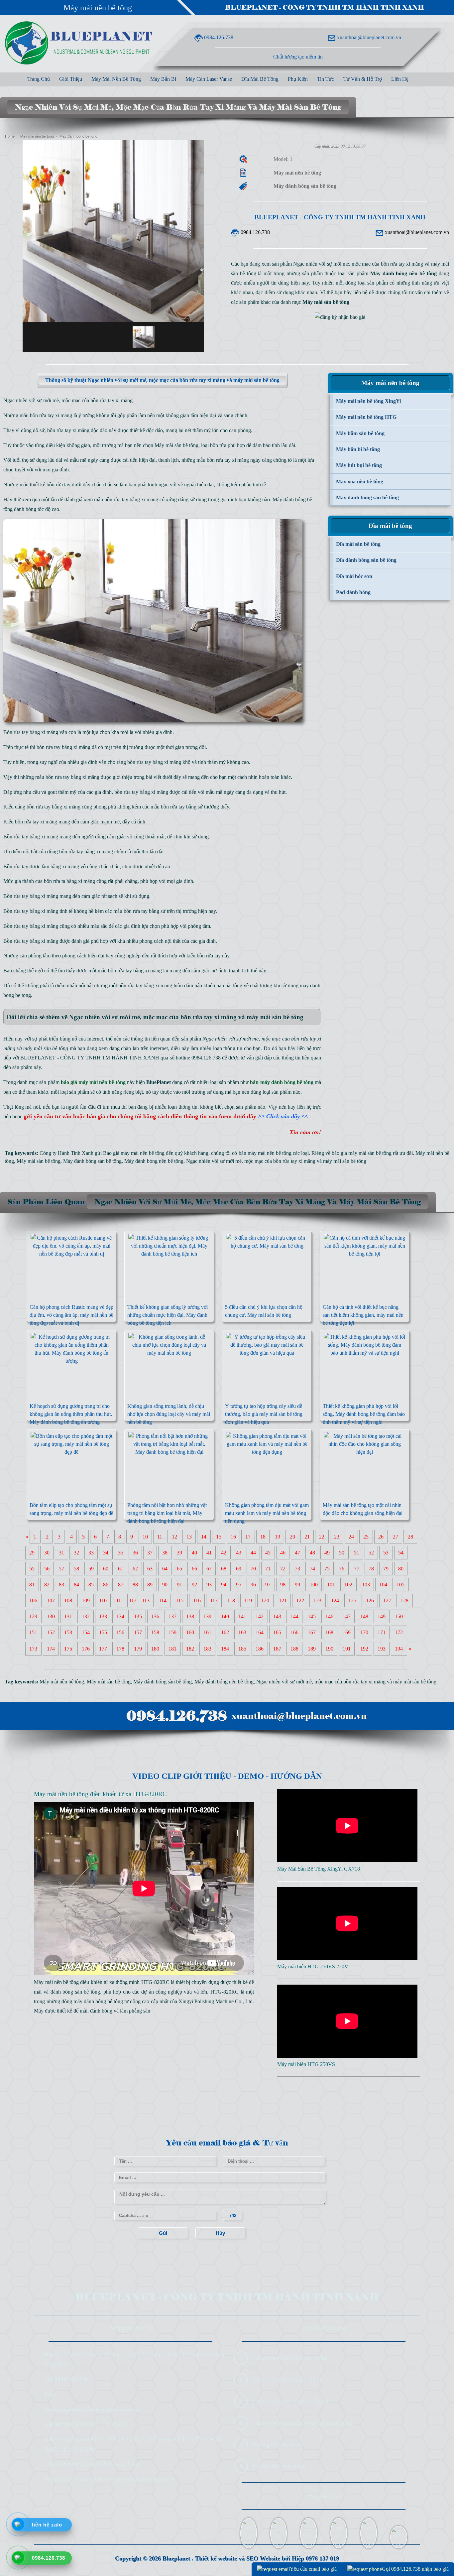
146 (329, 1616)
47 (297, 1553)
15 (219, 1537)
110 (103, 1600)
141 (242, 1616)
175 (68, 1649)
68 (224, 1569)
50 (342, 1553)
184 (225, 1649)
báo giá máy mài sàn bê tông (362, 1153)
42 (224, 1553)
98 (283, 1585)
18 (263, 1537)
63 (150, 1569)
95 (239, 1585)
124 (335, 1600)
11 (160, 1537)
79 (386, 1569)
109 (86, 1600)
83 (61, 1585)
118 (231, 1600)
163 (242, 1632)
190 (329, 1649)
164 (260, 1632)
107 (51, 1600)
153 (68, 1632)
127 (387, 1600)
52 (371, 1553)
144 (294, 1616)
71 (268, 1569)
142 (260, 1616)
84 (76, 1585)
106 (33, 1600)
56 (47, 1569)
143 (277, 1616)
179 (138, 1649)
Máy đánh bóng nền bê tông (154, 1161)
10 (145, 1537)
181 (172, 1649)
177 (103, 1649)
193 (382, 1649)
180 (155, 1649)
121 (283, 1600)
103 (366, 1585)
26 (381, 1537)
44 (253, 1553)
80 (401, 1569)
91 (179, 1585)
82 (47, 1585)
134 (120, 1616)
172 (399, 1632)
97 (268, 1585)
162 (225, 1632)
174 (51, 1649)
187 (277, 1649)
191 (347, 1649)
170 (364, 1632)
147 (347, 1616)
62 (135, 1569)
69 (239, 1569)
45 (268, 1553)
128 (404, 1600)
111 (120, 1600)
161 (207, 1632)
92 (194, 1585)
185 (242, 1649)
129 (33, 1616)
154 (86, 1632)
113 (146, 1600)
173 (33, 1649)
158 (155, 1632)
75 (327, 1569)
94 (224, 1585)
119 (248, 1600)
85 (91, 1585)
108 (68, 1600)
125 (352, 1600)
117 (214, 1600)
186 (260, 1649)
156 (120, 1632)
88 (135, 1585)
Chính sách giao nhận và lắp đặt (291, 2401)
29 (32, 1553)
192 (364, 1649)
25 (366, 1537)
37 (150, 1553)
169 (347, 1632)
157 (138, 1632)
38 (165, 1553)
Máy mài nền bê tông (98, 8)
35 (121, 1553)
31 (61, 1553)
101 (331, 1585)
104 (383, 1585)
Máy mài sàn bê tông (176, 445)
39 (179, 1553)
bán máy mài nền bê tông (265, 1153)
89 (150, 1585)
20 (292, 1537)
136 (155, 1616)
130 (51, 1616)
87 (121, 1585)
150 (399, 1616)
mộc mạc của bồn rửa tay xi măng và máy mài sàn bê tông (305, 1161)
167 (312, 1632)
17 (248, 1537)
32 (76, 1553)
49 (327, 1553)
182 (190, 1649)
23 (337, 1537)
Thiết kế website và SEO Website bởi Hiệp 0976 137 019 (267, 2558)
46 (283, 1553)
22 (322, 1537)
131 (68, 1616)
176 (86, 1649)
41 (209, 1553)
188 (294, 1649)
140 (225, 1616)
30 (47, 1553)
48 (312, 1553)
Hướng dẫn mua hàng (279, 2466)
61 (121, 1569)
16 (233, 1537)
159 (172, 1632)
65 (179, 1569)
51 (357, 1553)
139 (207, 1616)
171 (382, 1632)
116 (197, 1600)
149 (382, 1616)
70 (253, 1569)
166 (294, 1632)
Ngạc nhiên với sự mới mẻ (214, 1161)
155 (103, 1632)
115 (180, 1600)
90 (165, 1585)
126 (370, 1600)
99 (297, 1585)
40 (194, 1553)
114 (163, 1600)
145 (312, 1616)
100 (314, 1585)
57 (61, 1569)
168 (329, 1632)
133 (103, 1616)
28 (410, 1537)
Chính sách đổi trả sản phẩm (287, 2380)
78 (371, 1569)
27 (396, 1537)
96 (253, 1585)
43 (239, 1553)
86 (106, 1585)
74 (312, 1569)
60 (106, 1569)
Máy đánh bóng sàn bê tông (92, 1161)
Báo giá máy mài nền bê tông (134, 1153)
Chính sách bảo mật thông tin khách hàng (303, 2423)
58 (76, 1569)
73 (297, 1569)
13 (189, 1537)
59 (91, 1569)
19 (278, 1537)
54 (401, 1553)
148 (364, 1616)
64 (165, 1569)
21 (307, 1537)
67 (209, 1569)
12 (174, 1537)
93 (209, 1585)
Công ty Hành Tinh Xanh (66, 1153)
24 (351, 1537)
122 (300, 1600)
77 (357, 1569)
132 (86, 1616)
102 (348, 1585)
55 (32, 1569)
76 (342, 1569)
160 (190, 1632)
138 (190, 1616)
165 (277, 1632)
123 (317, 1600)
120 (265, 1600)
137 (172, 1616)
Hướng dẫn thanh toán (280, 2444)
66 (194, 1569)
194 (399, 1649)
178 (120, 1649)
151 (33, 1632)
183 (207, 1649)
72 (283, 1569)
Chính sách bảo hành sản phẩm (290, 2358)
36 (135, 1553)
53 (386, 1553)
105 (400, 1585)
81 (32, 1585)
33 (91, 1553)
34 (106, 1553)
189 (312, 1649)
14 (204, 1537)
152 (51, 1632)
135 (138, 1616)
